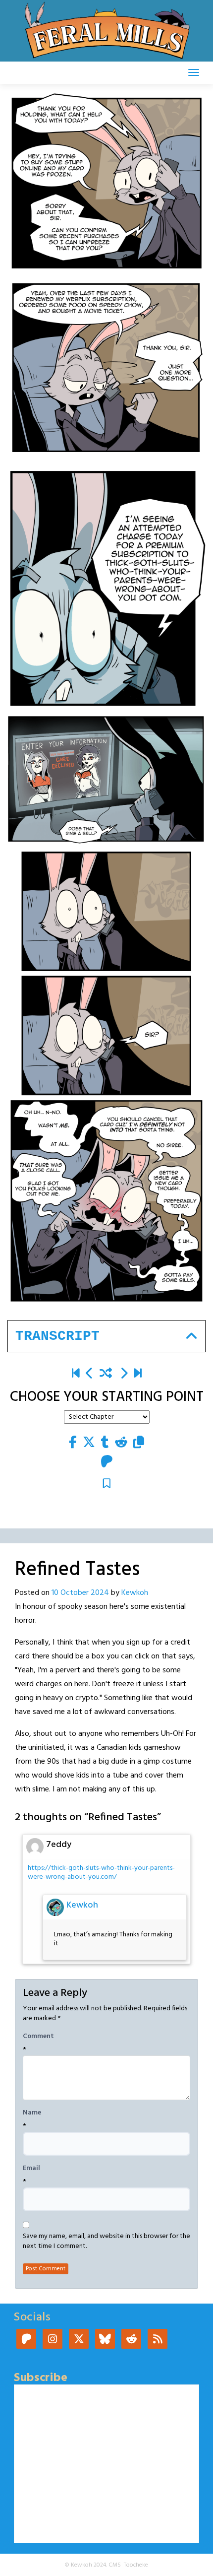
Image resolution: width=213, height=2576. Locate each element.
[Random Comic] (106, 1374)
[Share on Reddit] (121, 1443)
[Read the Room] (138, 1374)
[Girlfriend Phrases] (76, 1374)
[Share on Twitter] (89, 1443)
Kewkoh (135, 1593)
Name (32, 2113)
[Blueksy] (105, 2340)
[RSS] (158, 2340)
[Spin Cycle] (124, 1374)
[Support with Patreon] (107, 1462)
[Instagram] (53, 2340)
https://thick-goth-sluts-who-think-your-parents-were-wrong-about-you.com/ (101, 1873)
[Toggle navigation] (194, 72)
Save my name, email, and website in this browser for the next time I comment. (106, 2242)
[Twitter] (79, 2340)
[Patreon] (26, 2340)
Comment (38, 2037)
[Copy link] (139, 1443)
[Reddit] (131, 2340)
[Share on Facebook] (73, 1443)
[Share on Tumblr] (105, 1443)
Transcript (57, 1336)
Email (31, 2169)
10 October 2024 (80, 1593)
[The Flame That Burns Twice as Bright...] (90, 1374)
